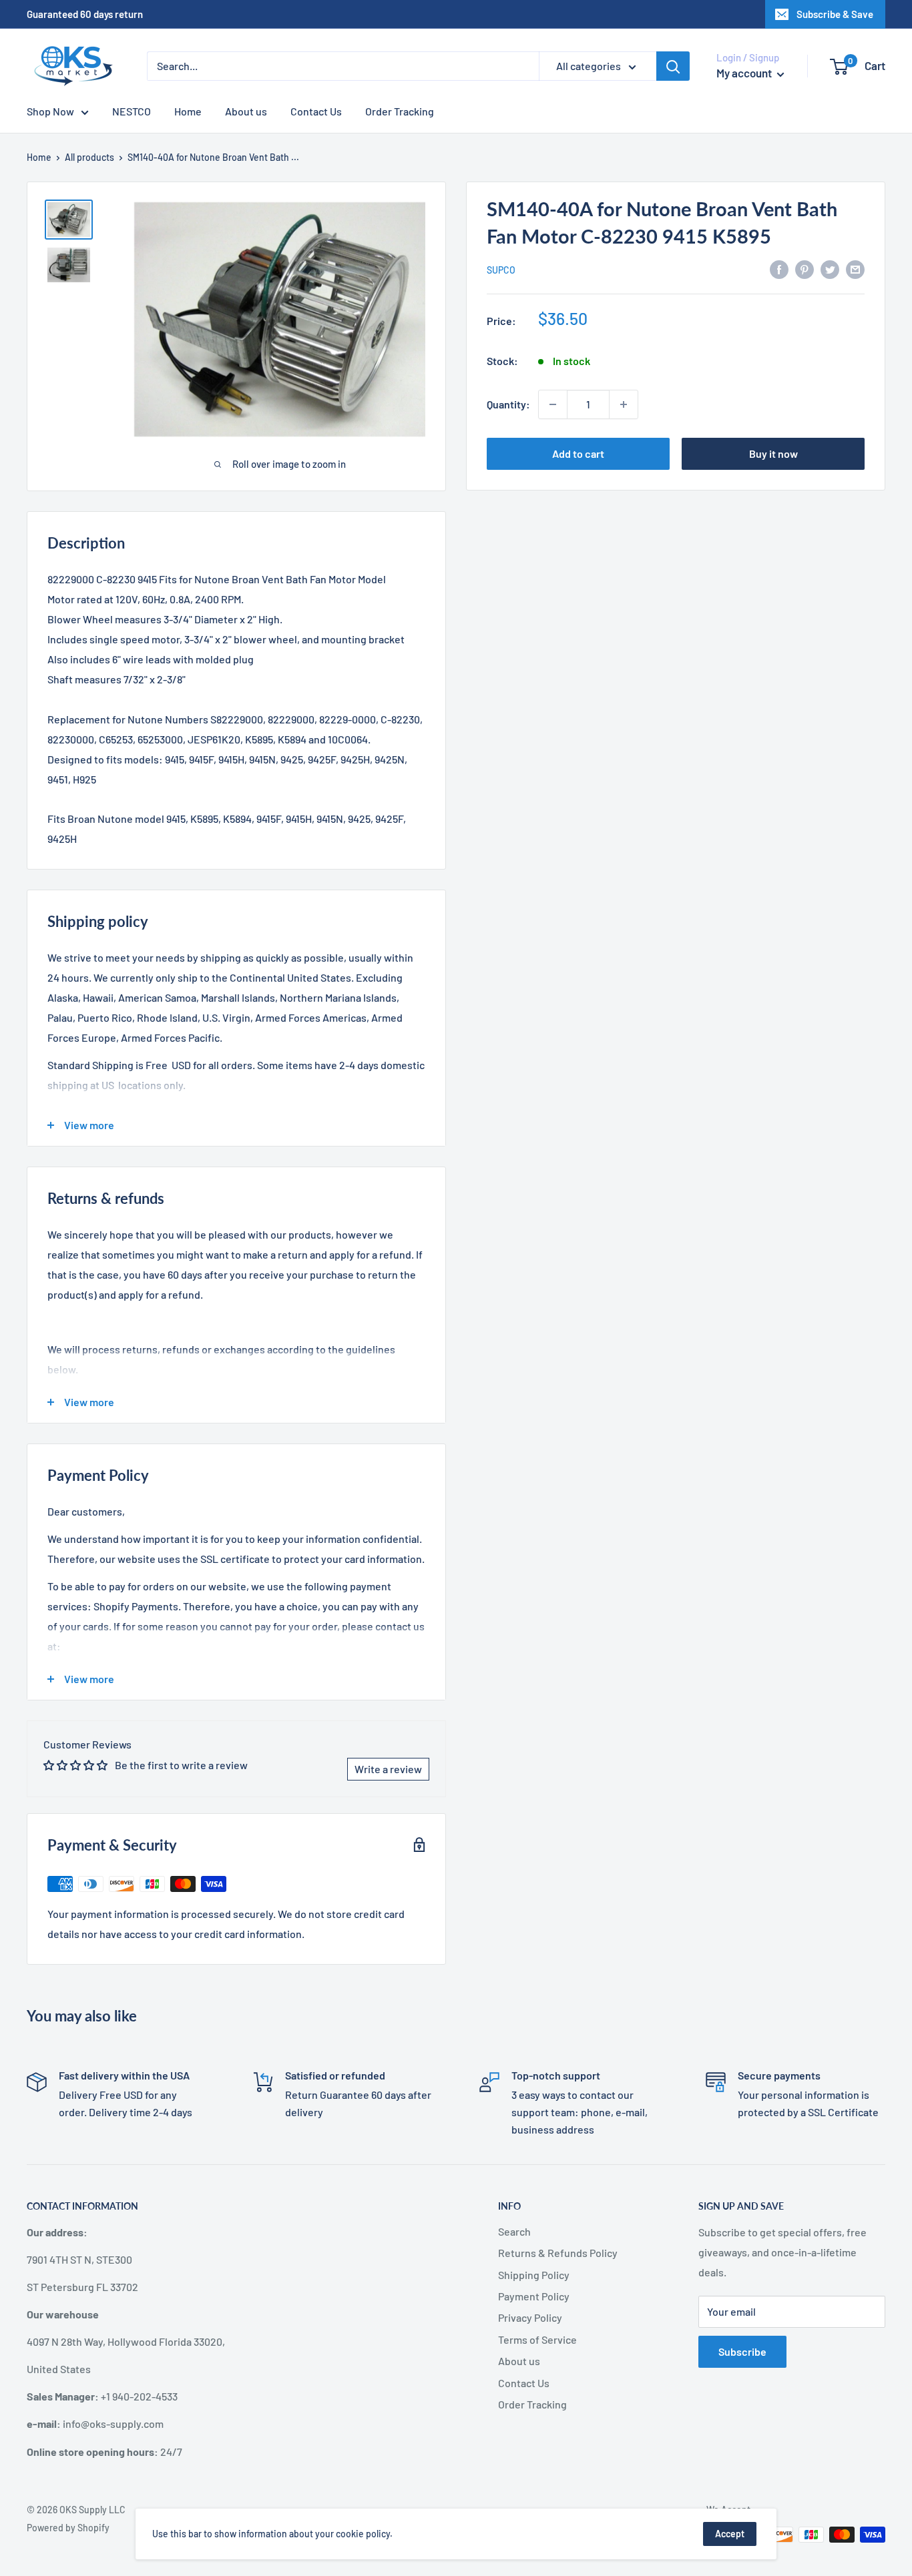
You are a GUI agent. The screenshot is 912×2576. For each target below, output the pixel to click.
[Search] (673, 66)
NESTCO (132, 111)
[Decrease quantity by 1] (553, 404)
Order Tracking (400, 111)
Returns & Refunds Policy (558, 2253)
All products (89, 157)
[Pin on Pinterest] (805, 269)
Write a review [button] (388, 1769)
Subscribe (742, 2351)
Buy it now (773, 453)
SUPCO (501, 270)
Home (188, 111)
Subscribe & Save (835, 14)
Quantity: (508, 404)
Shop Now (50, 111)
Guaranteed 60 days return (85, 14)
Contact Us (316, 111)
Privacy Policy (530, 2317)
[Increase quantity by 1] (624, 404)
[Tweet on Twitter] (830, 269)
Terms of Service (537, 2339)
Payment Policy (534, 2296)
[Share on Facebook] (779, 269)
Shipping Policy (534, 2275)
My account (745, 73)
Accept (730, 2534)
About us (246, 111)
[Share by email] (855, 269)
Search (514, 2231)
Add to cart (578, 453)
